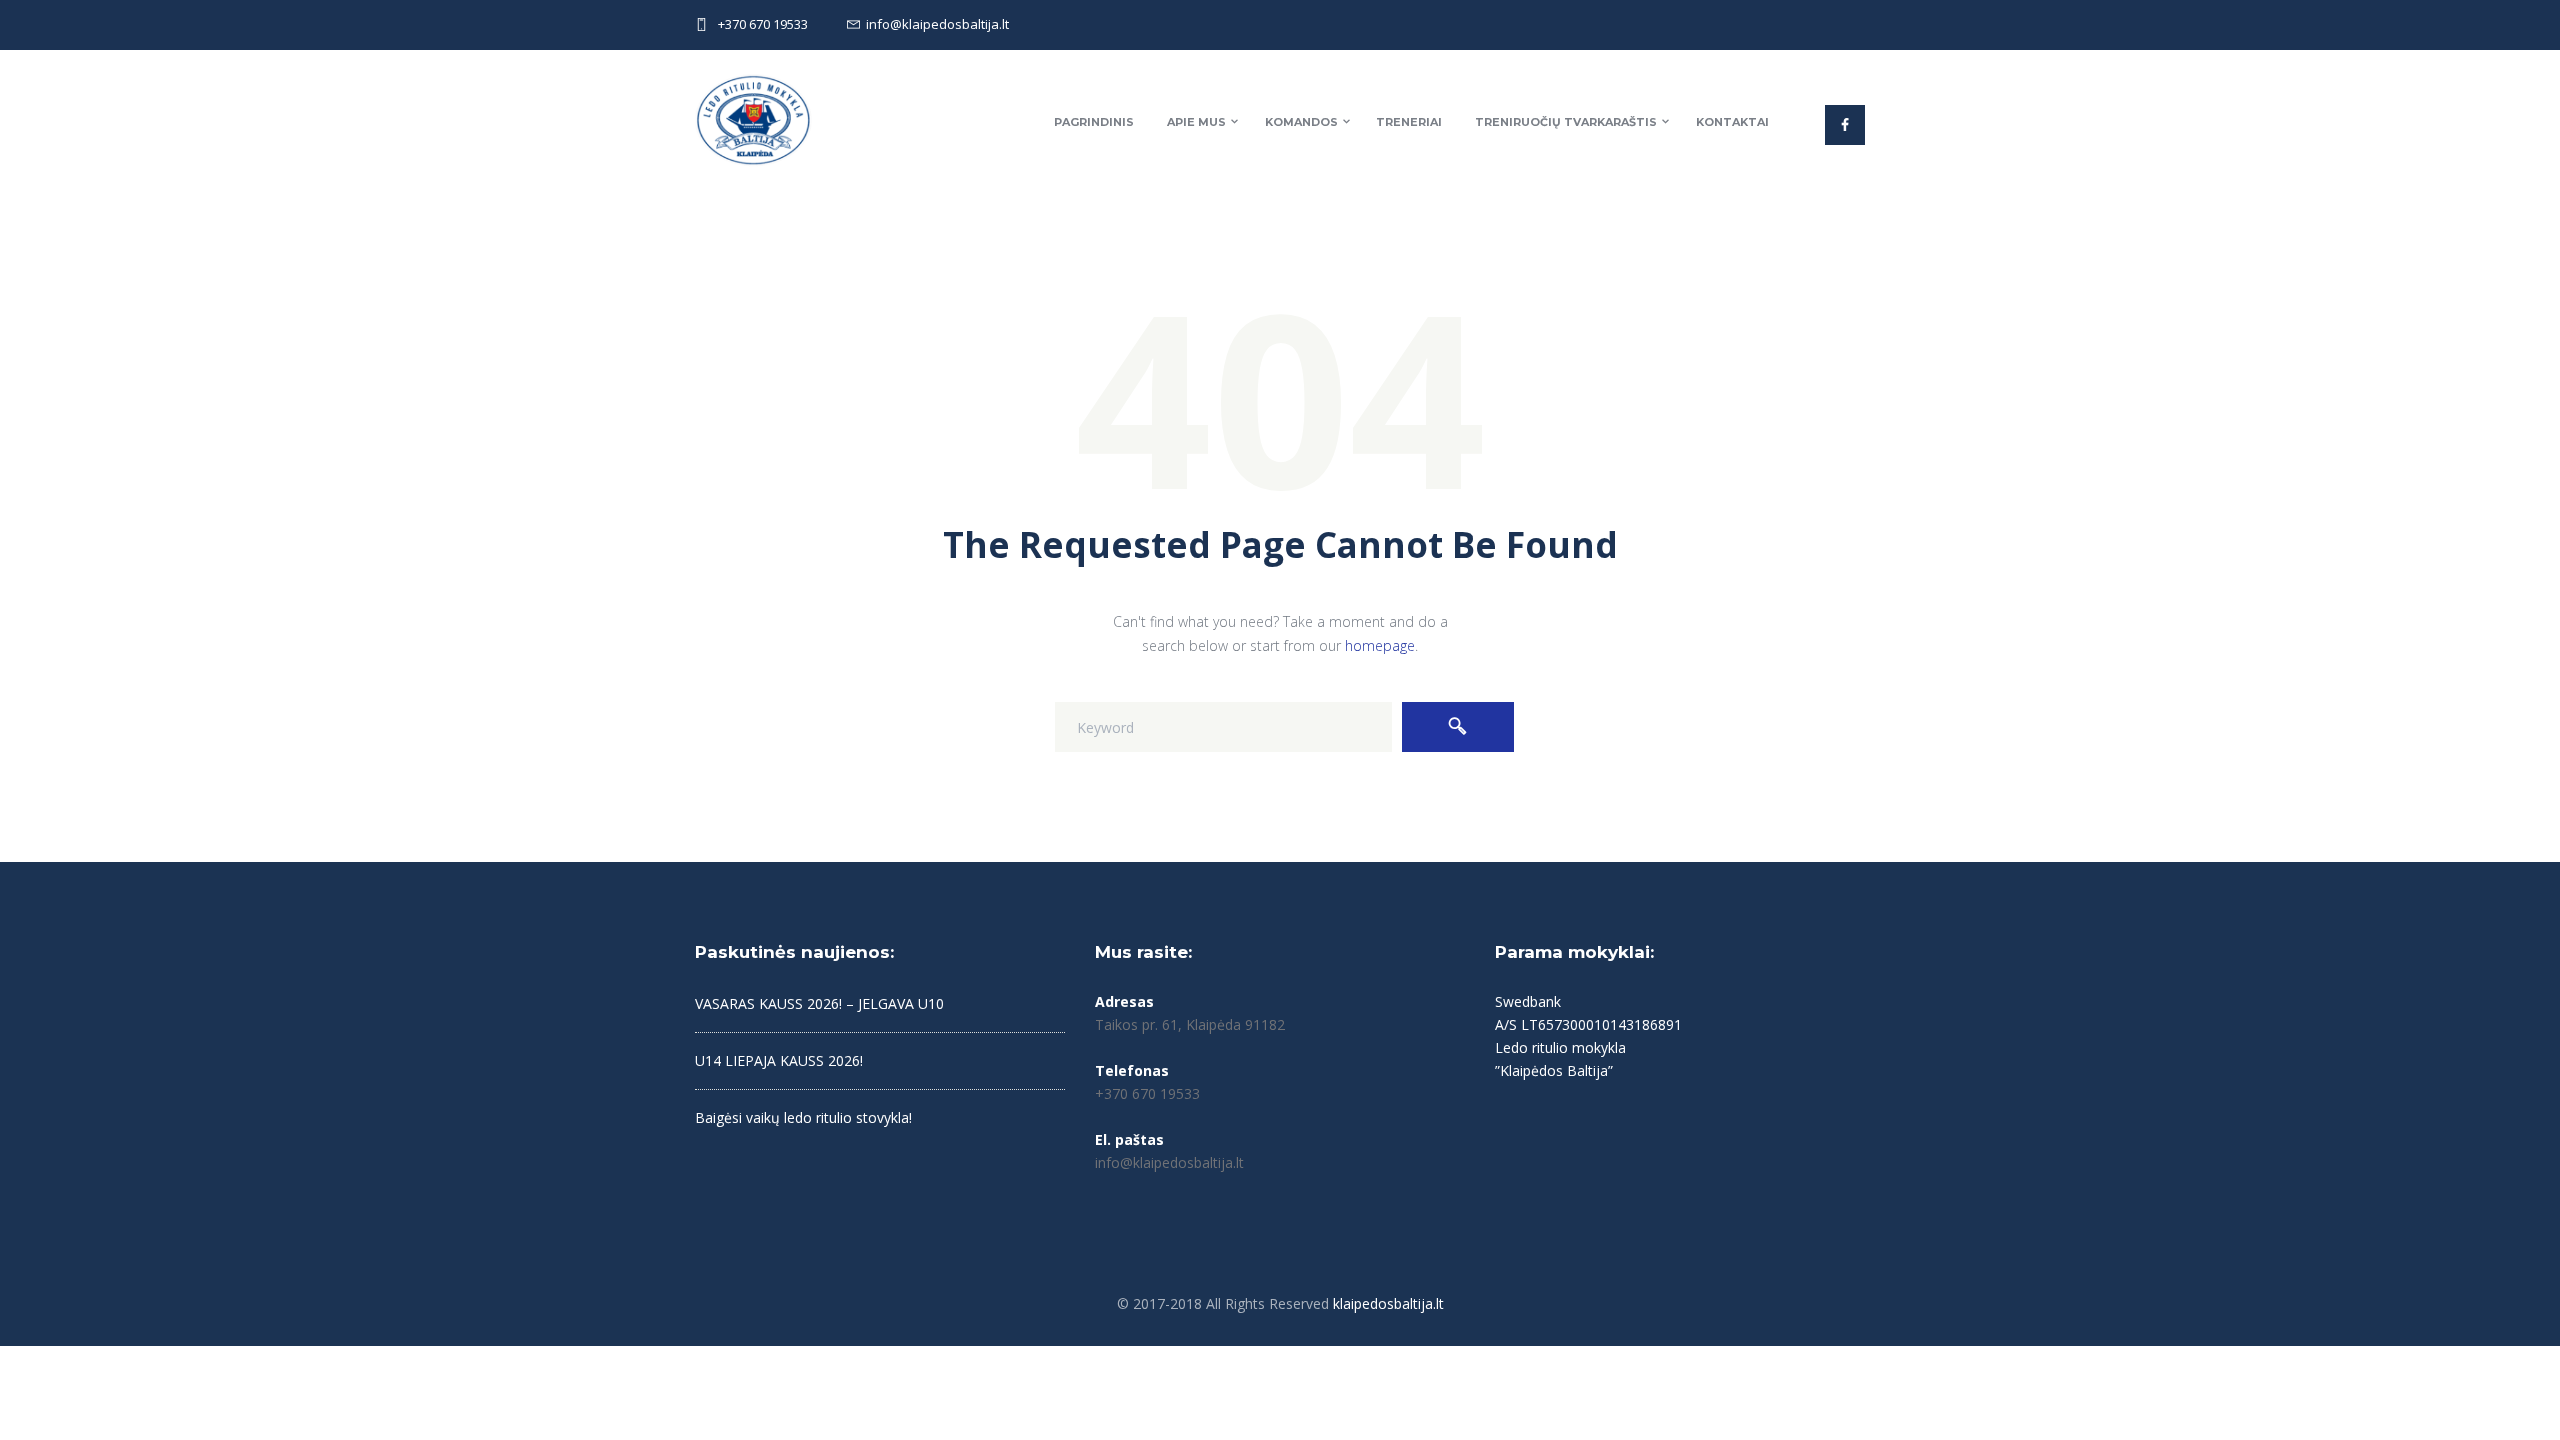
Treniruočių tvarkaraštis (1566, 122)
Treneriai (1409, 122)
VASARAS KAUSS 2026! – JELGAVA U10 (819, 1003)
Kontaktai (1732, 122)
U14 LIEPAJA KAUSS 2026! (779, 1060)
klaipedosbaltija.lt (1388, 1303)
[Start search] (1458, 727)
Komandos (1301, 122)
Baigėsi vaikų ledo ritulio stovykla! (803, 1117)
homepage (1380, 645)
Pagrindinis (1094, 122)
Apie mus (1196, 122)
